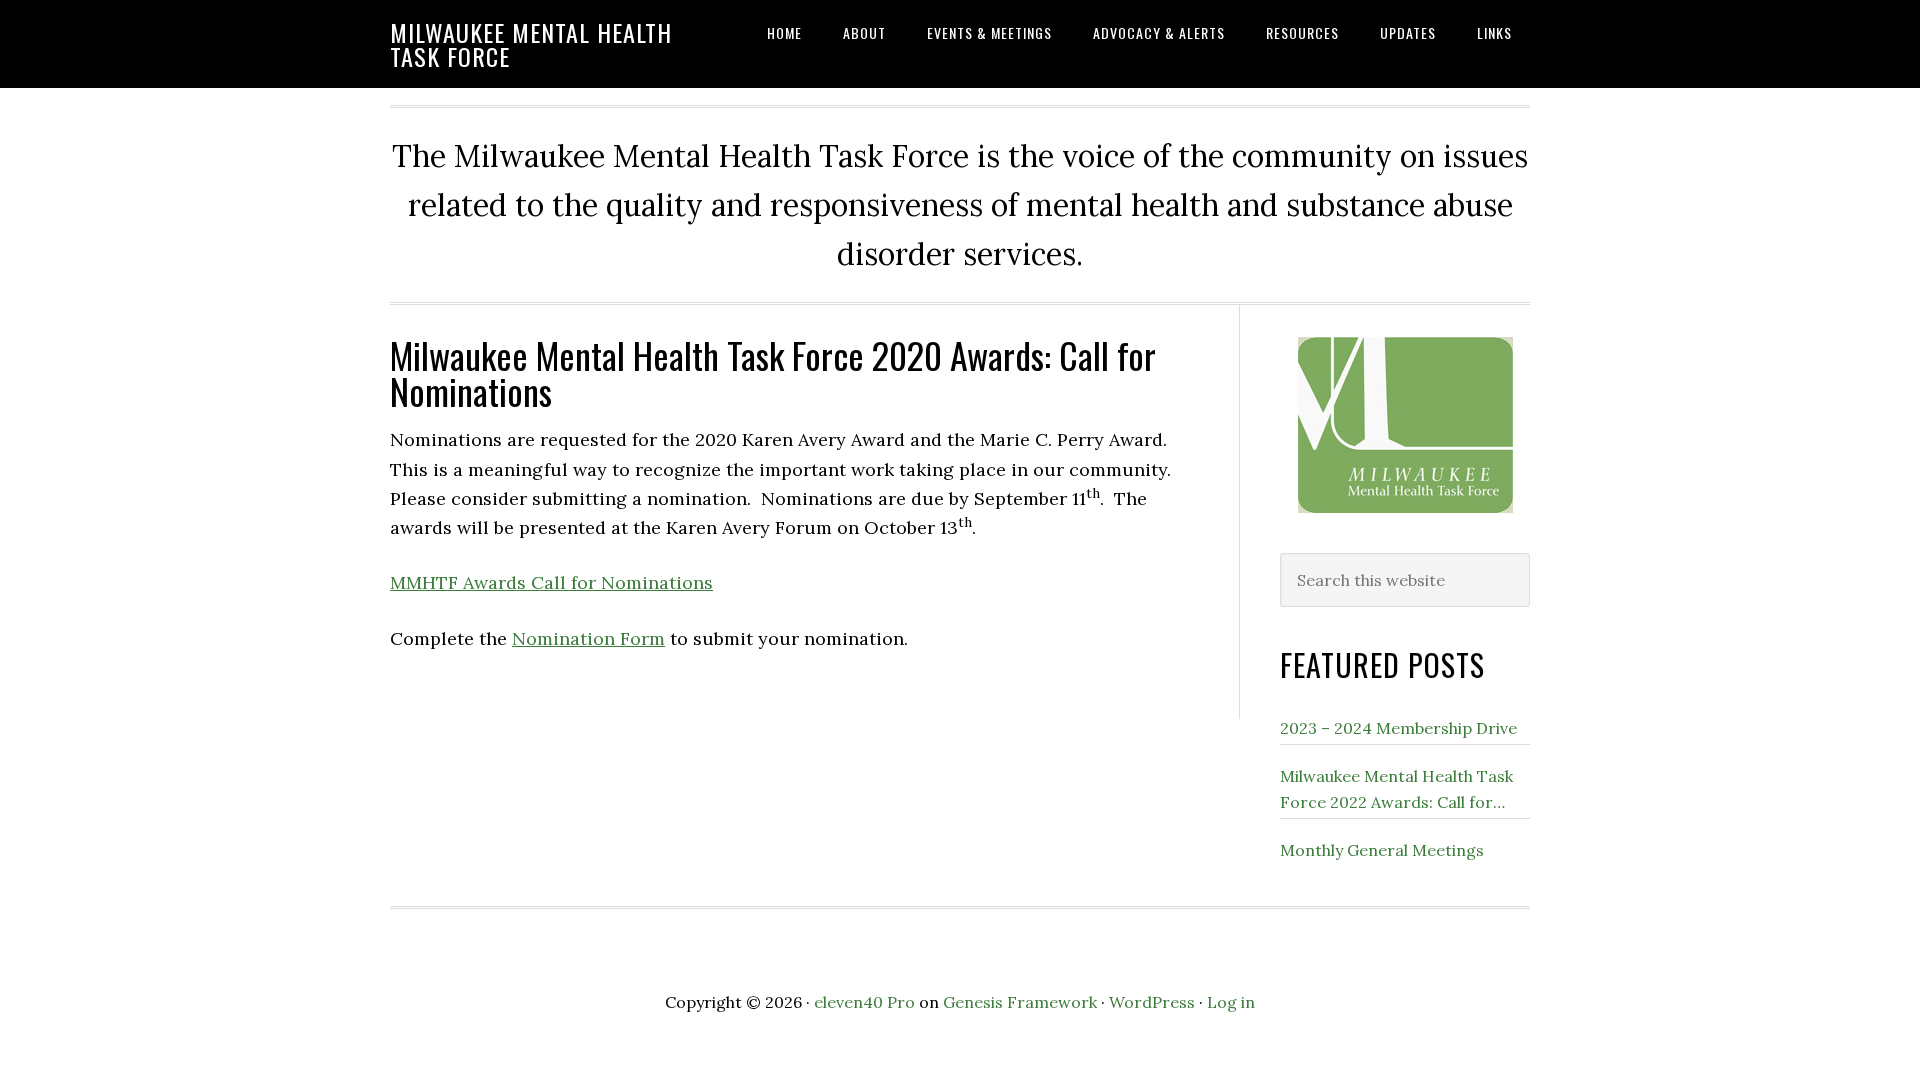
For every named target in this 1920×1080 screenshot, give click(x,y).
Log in (1231, 1002)
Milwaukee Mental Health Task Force (531, 44)
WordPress (1152, 1002)
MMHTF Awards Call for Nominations (551, 582)
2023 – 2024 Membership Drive (1398, 728)
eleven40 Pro (864, 1002)
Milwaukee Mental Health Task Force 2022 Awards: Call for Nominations (1396, 790)
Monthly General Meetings (1382, 850)
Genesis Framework (1020, 1002)
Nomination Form (588, 638)
